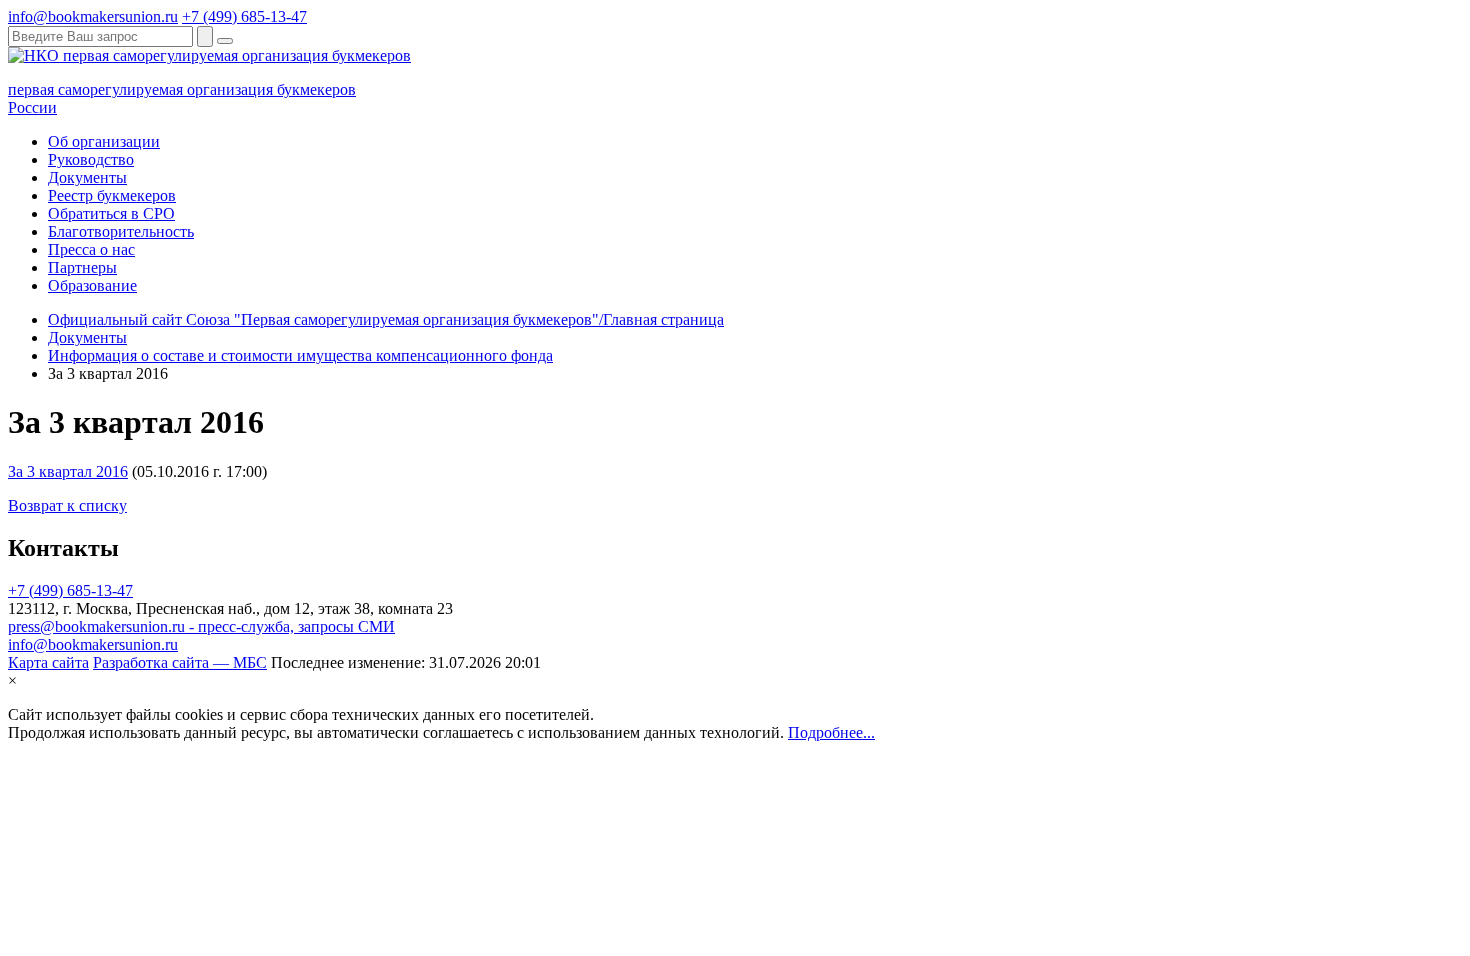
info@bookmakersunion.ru (93, 16)
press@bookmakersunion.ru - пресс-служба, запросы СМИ (201, 626)
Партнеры (82, 267)
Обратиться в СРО (111, 213)
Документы (87, 177)
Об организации (104, 141)
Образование (92, 285)
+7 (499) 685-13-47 (244, 16)
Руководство (91, 159)
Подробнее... (831, 732)
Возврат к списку (67, 505)
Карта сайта (48, 662)
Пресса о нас (91, 249)
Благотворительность (121, 231)
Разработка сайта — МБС (180, 662)
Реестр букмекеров (112, 195)
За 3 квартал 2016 (68, 471)
